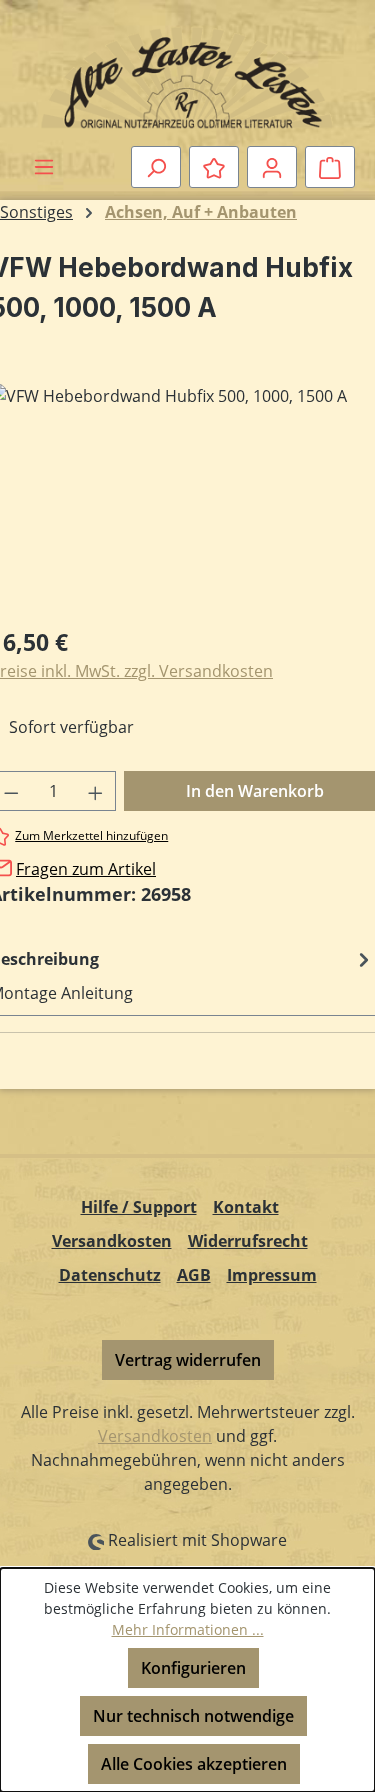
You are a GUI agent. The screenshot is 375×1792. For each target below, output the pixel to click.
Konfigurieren (193, 1668)
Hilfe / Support (139, 1207)
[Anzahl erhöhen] (96, 791)
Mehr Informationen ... (188, 1629)
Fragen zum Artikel (86, 869)
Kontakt (246, 1207)
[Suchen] (156, 167)
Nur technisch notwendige (193, 1716)
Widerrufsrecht (248, 1241)
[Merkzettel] (214, 167)
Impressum (272, 1275)
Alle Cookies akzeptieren (194, 1764)
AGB (194, 1275)
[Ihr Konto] (272, 167)
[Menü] (44, 166)
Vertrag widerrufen (188, 1360)
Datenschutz (110, 1275)
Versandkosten (112, 1241)
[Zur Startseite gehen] (187, 77)
